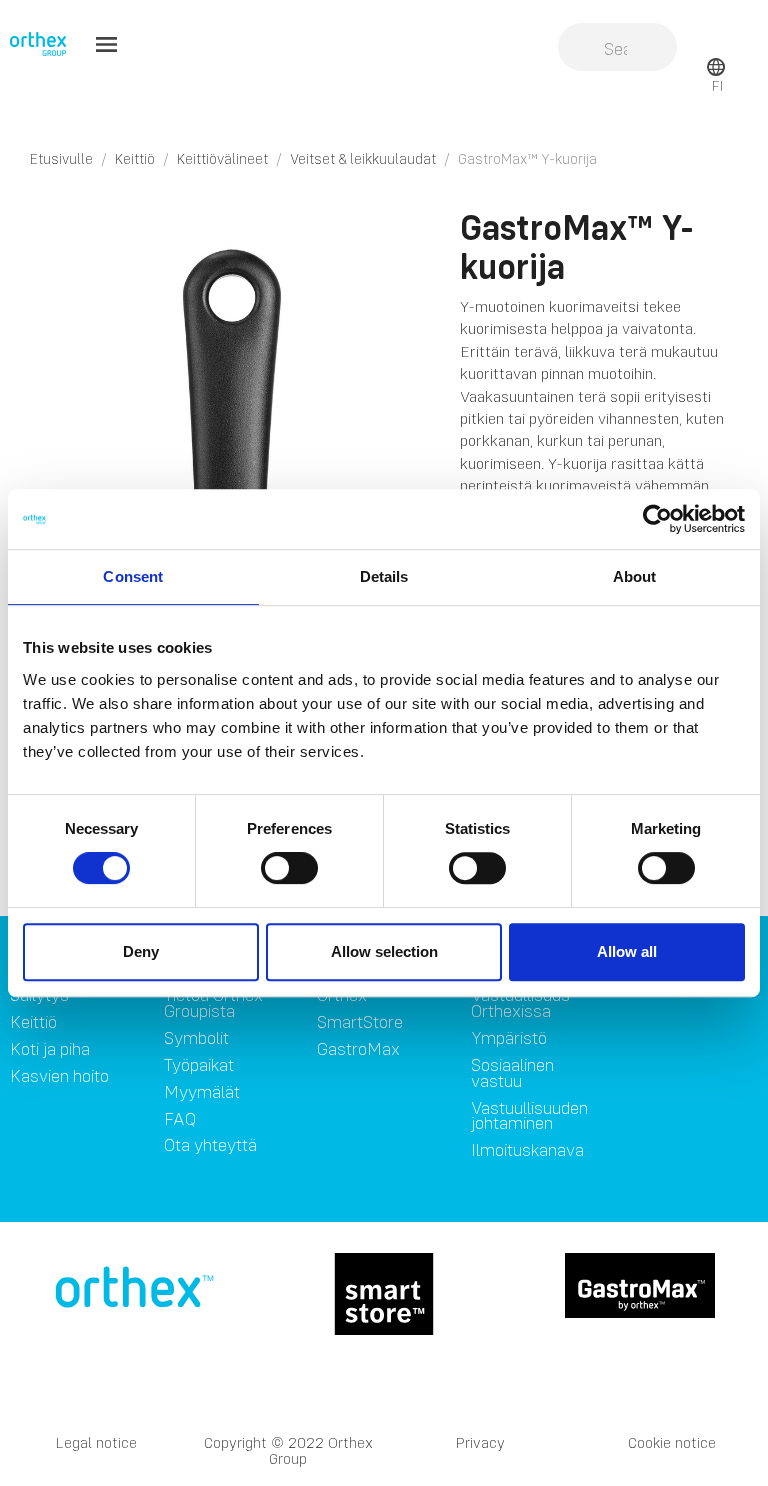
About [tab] (635, 576)
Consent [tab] (133, 576)
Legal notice (96, 1442)
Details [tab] (384, 576)
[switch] (289, 868)
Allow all (627, 951)
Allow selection (384, 951)
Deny (141, 951)
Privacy (480, 1442)
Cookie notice (672, 1442)
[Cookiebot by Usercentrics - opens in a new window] (657, 519)
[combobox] (617, 49)
